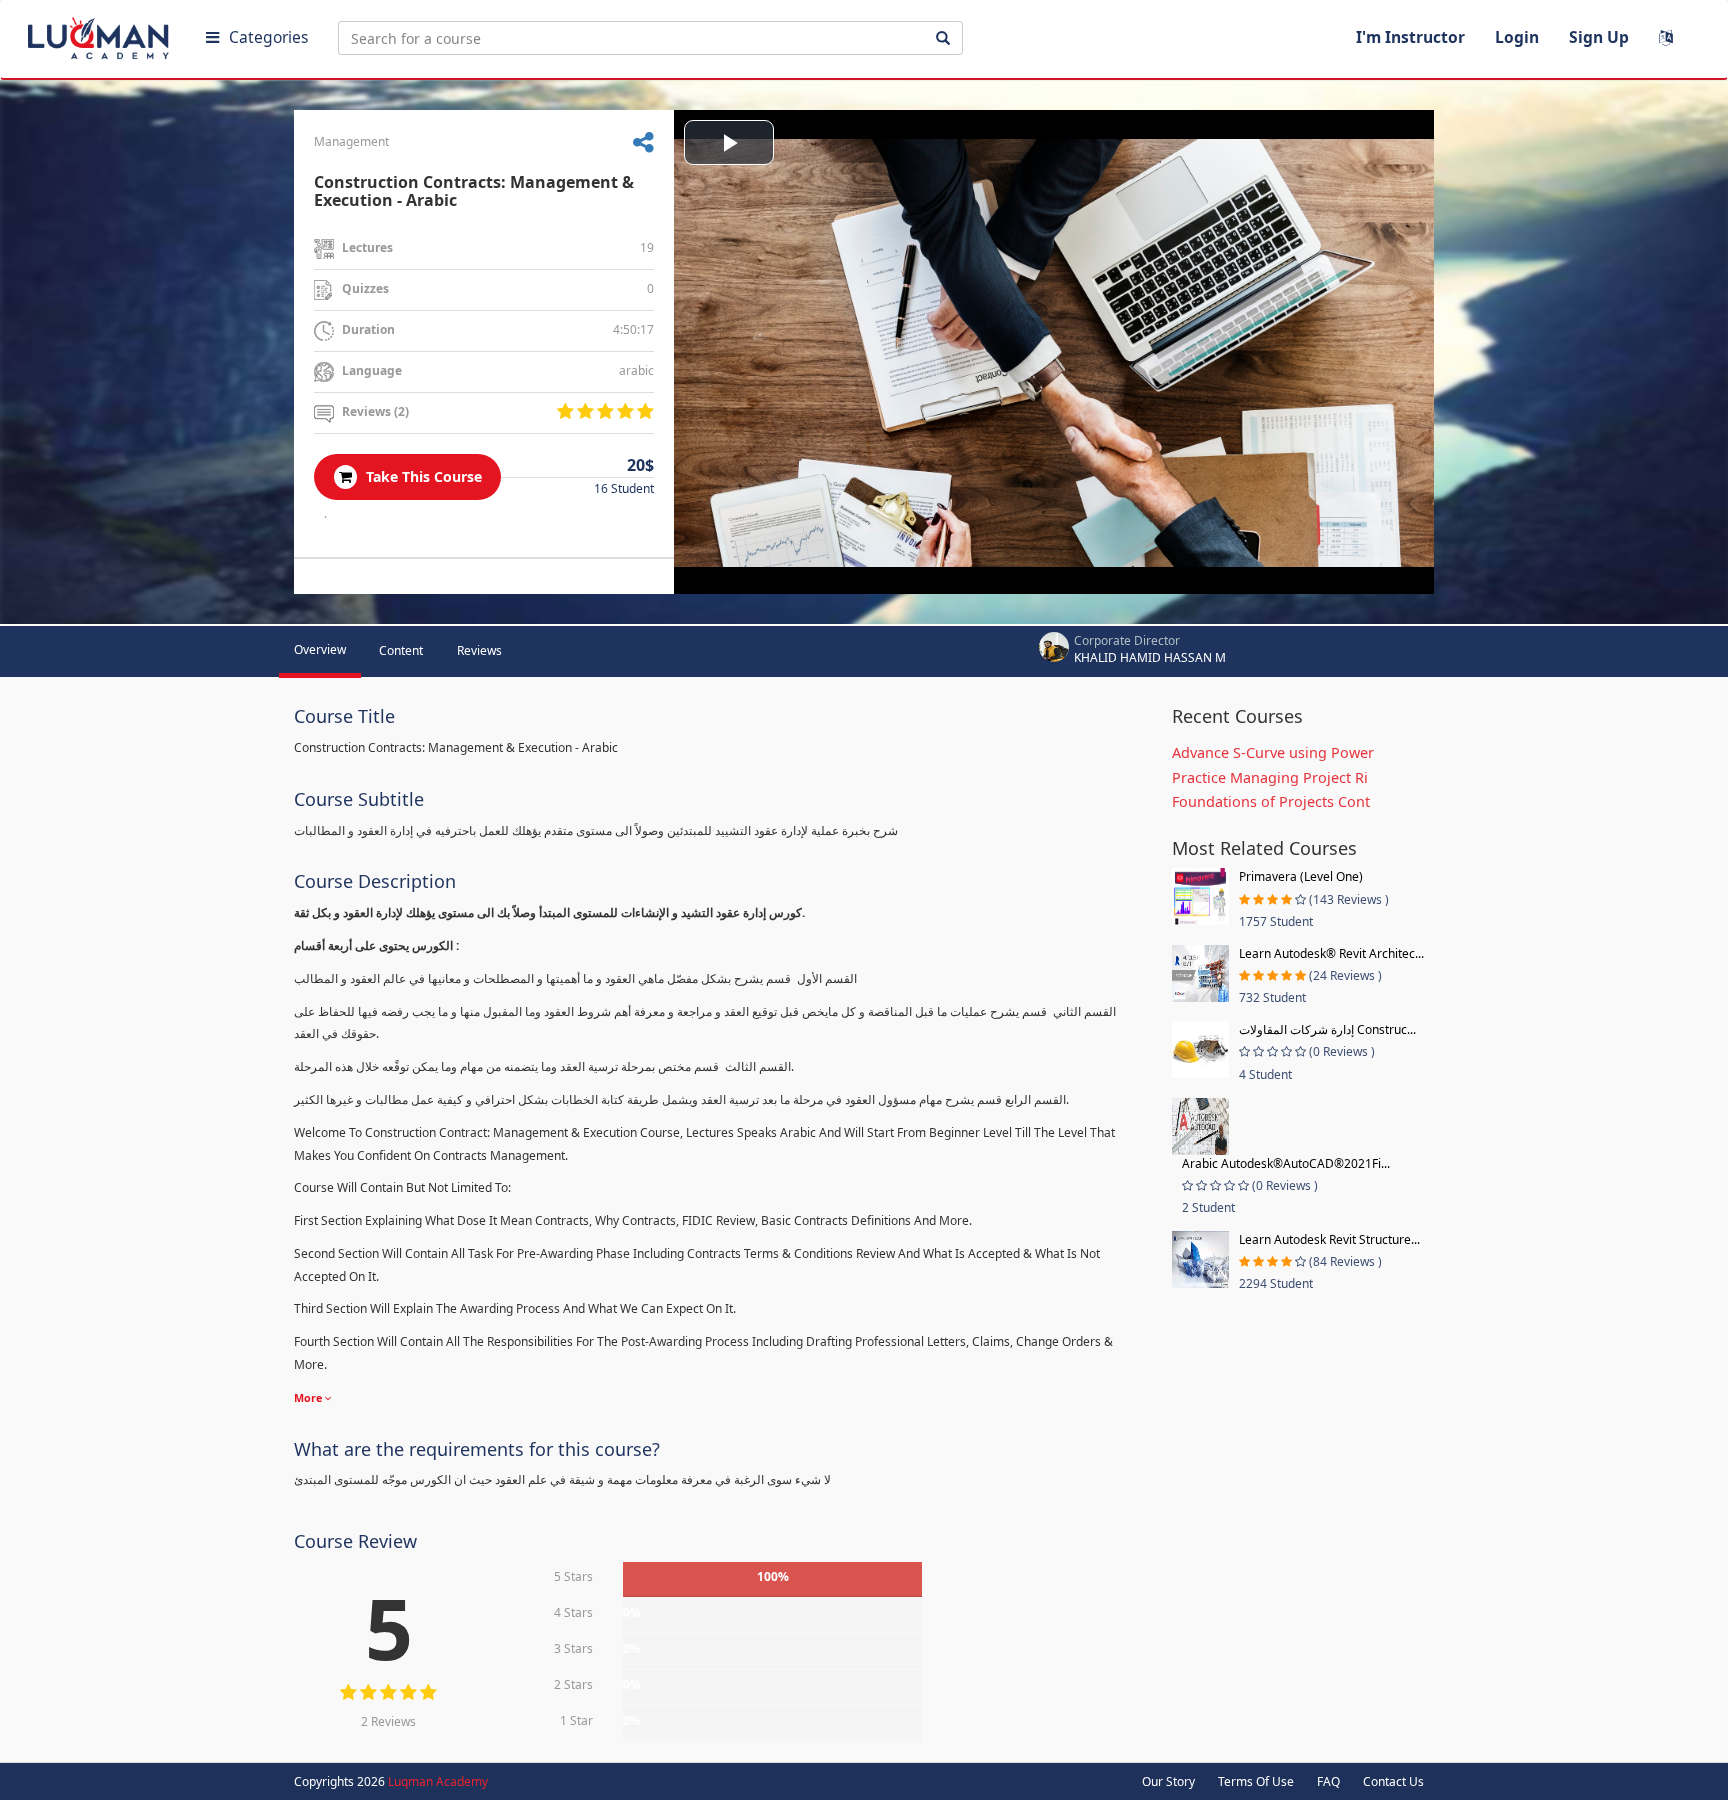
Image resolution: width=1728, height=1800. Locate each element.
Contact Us (1393, 1781)
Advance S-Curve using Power (1273, 752)
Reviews (479, 650)
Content (401, 650)
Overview (320, 649)
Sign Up (1599, 37)
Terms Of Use (1256, 1781)
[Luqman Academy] (101, 34)
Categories (268, 37)
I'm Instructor (1410, 37)
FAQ (1328, 1781)
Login (1517, 37)
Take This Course (422, 476)
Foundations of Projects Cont (1271, 801)
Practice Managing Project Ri (1270, 777)
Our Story (1168, 1781)
